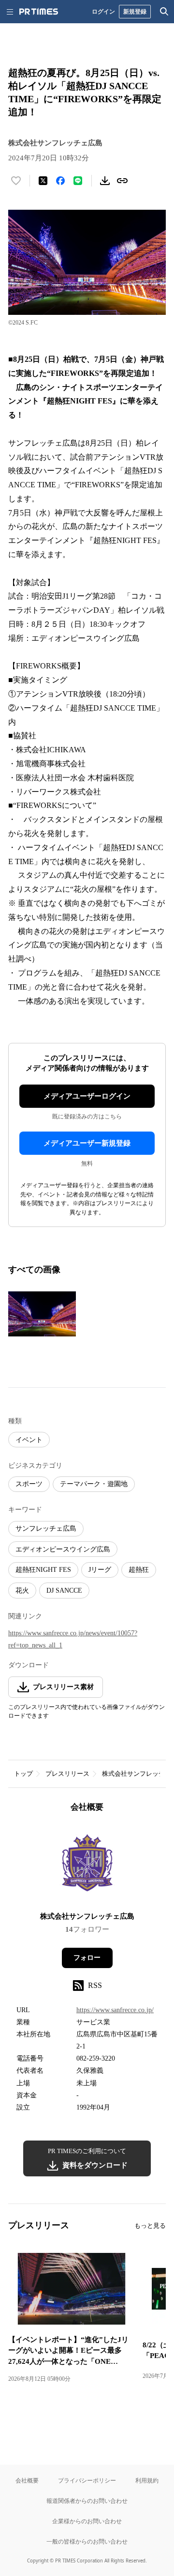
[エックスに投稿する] (43, 181)
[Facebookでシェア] (60, 181)
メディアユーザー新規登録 (87, 1143)
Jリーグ (100, 1570)
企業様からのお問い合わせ (87, 2521)
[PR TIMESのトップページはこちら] (39, 12)
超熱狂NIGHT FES (43, 1570)
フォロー (87, 1958)
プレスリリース (67, 1774)
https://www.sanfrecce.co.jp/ (115, 2010)
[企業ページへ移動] (87, 1865)
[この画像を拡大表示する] (42, 1314)
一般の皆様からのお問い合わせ (87, 2541)
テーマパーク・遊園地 (94, 1484)
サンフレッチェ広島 (46, 1529)
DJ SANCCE (64, 1591)
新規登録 (135, 11)
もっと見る (150, 2226)
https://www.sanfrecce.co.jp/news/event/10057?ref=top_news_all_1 (73, 1639)
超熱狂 (139, 1570)
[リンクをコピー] (122, 181)
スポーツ (29, 1484)
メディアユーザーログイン (87, 1096)
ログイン (103, 11)
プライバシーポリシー (87, 2480)
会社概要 (27, 2480)
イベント (29, 1440)
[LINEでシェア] (78, 181)
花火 (22, 1591)
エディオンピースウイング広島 (63, 1549)
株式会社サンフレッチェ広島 (87, 1916)
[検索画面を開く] (164, 12)
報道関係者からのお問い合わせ (87, 2501)
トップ (23, 1774)
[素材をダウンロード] (105, 181)
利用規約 (147, 2480)
